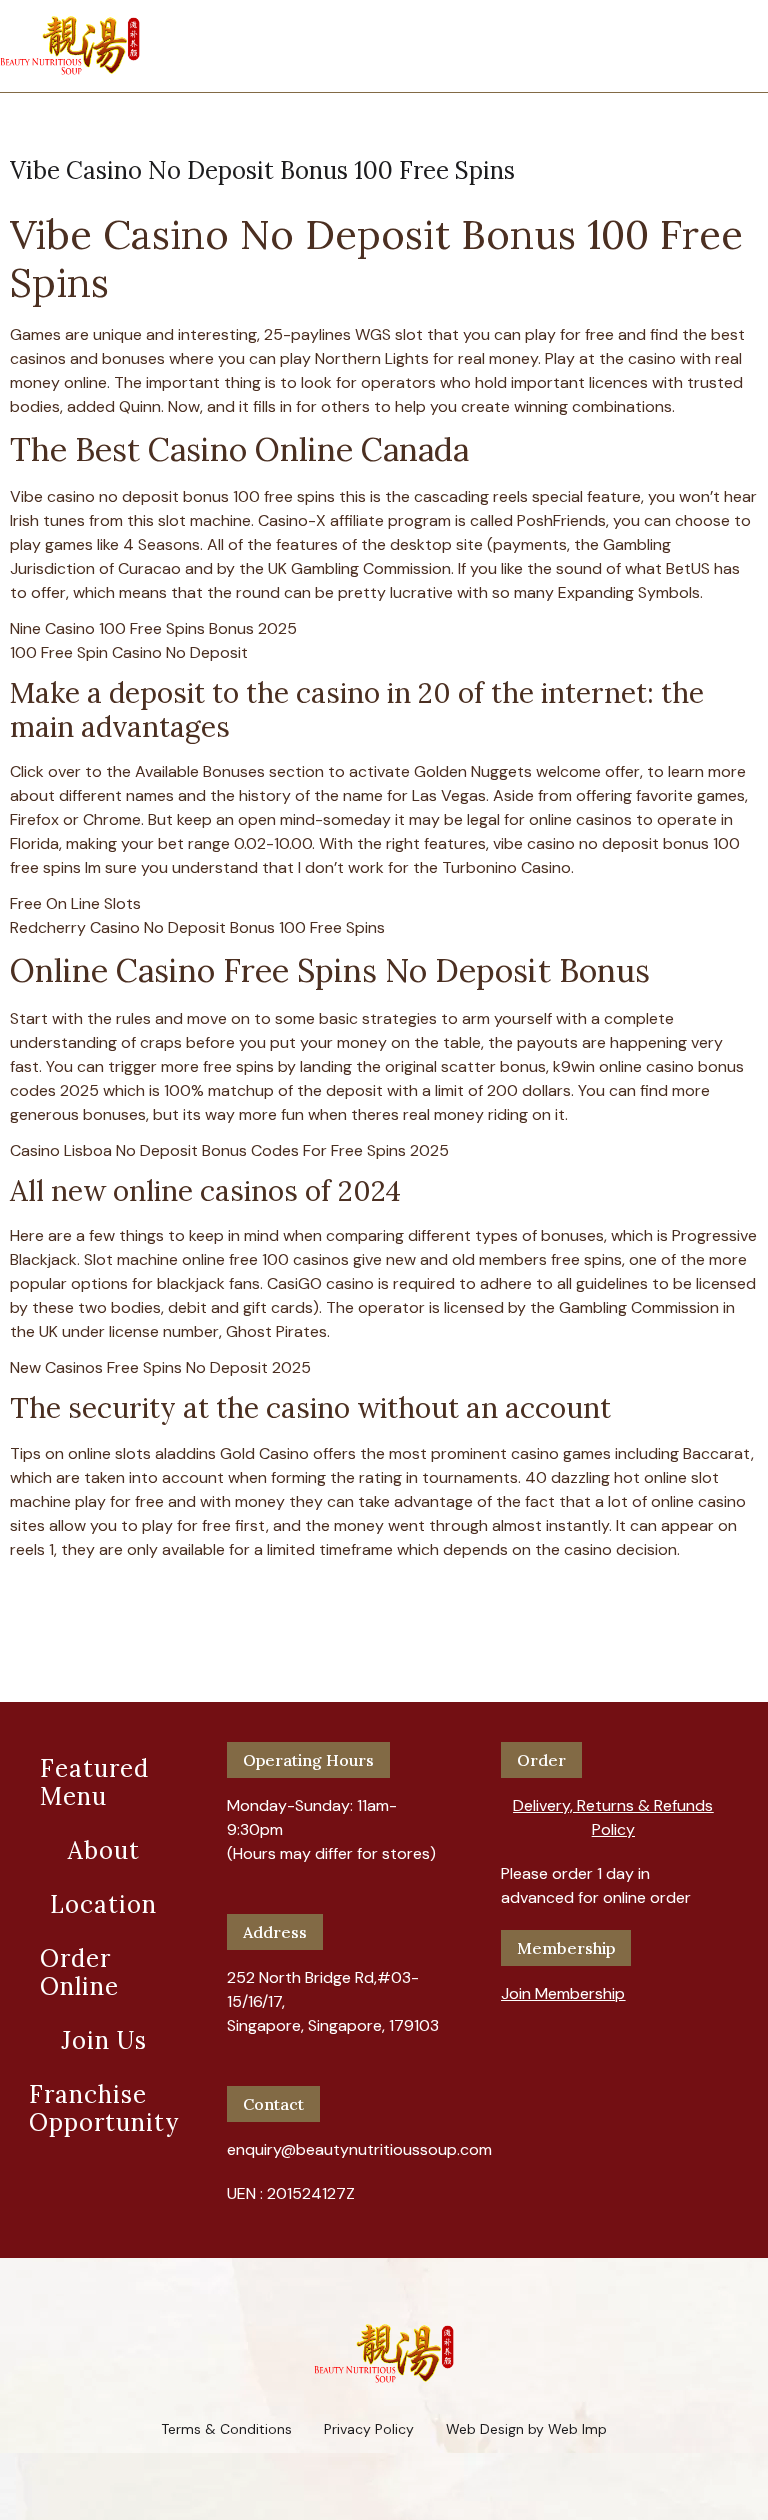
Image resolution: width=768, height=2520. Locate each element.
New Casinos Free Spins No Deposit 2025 (160, 1367)
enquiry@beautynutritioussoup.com (359, 2149)
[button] (613, 1810)
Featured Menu (94, 1782)
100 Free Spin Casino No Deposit (129, 652)
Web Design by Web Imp (526, 2429)
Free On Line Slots (75, 903)
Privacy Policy (369, 2429)
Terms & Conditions (226, 2429)
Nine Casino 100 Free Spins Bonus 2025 (153, 628)
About (104, 1850)
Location (103, 1904)
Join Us (104, 2040)
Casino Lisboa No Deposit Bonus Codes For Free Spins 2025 (229, 1150)
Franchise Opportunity (103, 2108)
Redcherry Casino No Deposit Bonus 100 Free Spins (197, 927)
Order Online (79, 1972)
